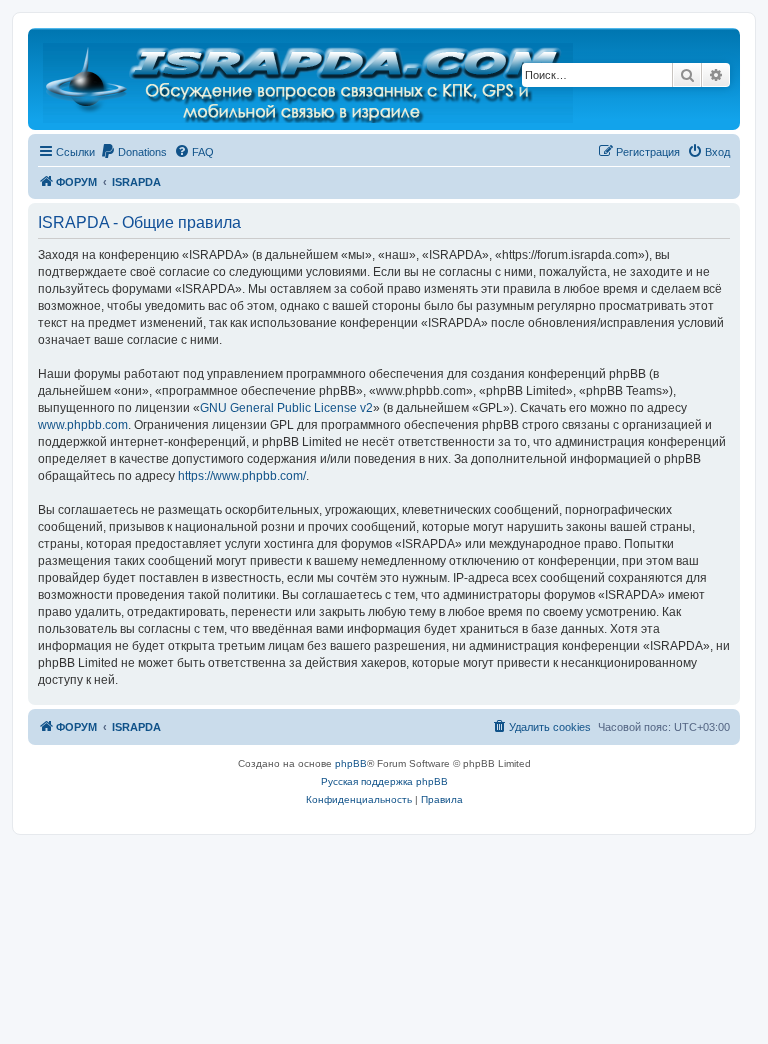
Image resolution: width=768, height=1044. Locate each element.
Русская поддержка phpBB (384, 781)
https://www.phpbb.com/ (242, 476)
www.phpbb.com (83, 425)
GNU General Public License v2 (286, 408)
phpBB (351, 763)
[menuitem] (133, 152)
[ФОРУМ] (309, 79)
